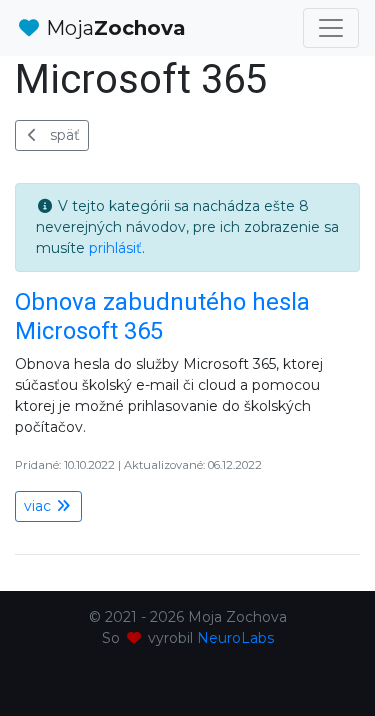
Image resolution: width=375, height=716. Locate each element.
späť (65, 135)
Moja (113, 28)
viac (39, 506)
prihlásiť (115, 248)
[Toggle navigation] (331, 28)
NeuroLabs (235, 638)
